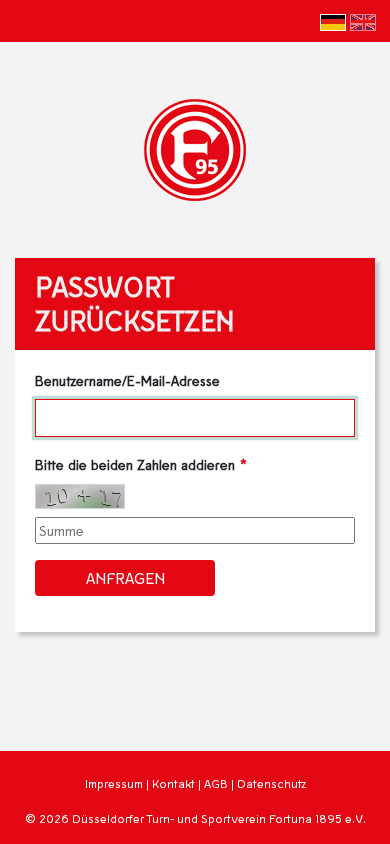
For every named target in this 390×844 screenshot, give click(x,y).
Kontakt (173, 783)
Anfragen (125, 577)
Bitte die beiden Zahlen (135, 464)
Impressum (114, 783)
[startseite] (195, 147)
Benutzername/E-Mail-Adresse (127, 380)
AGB (216, 783)
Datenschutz (271, 783)
